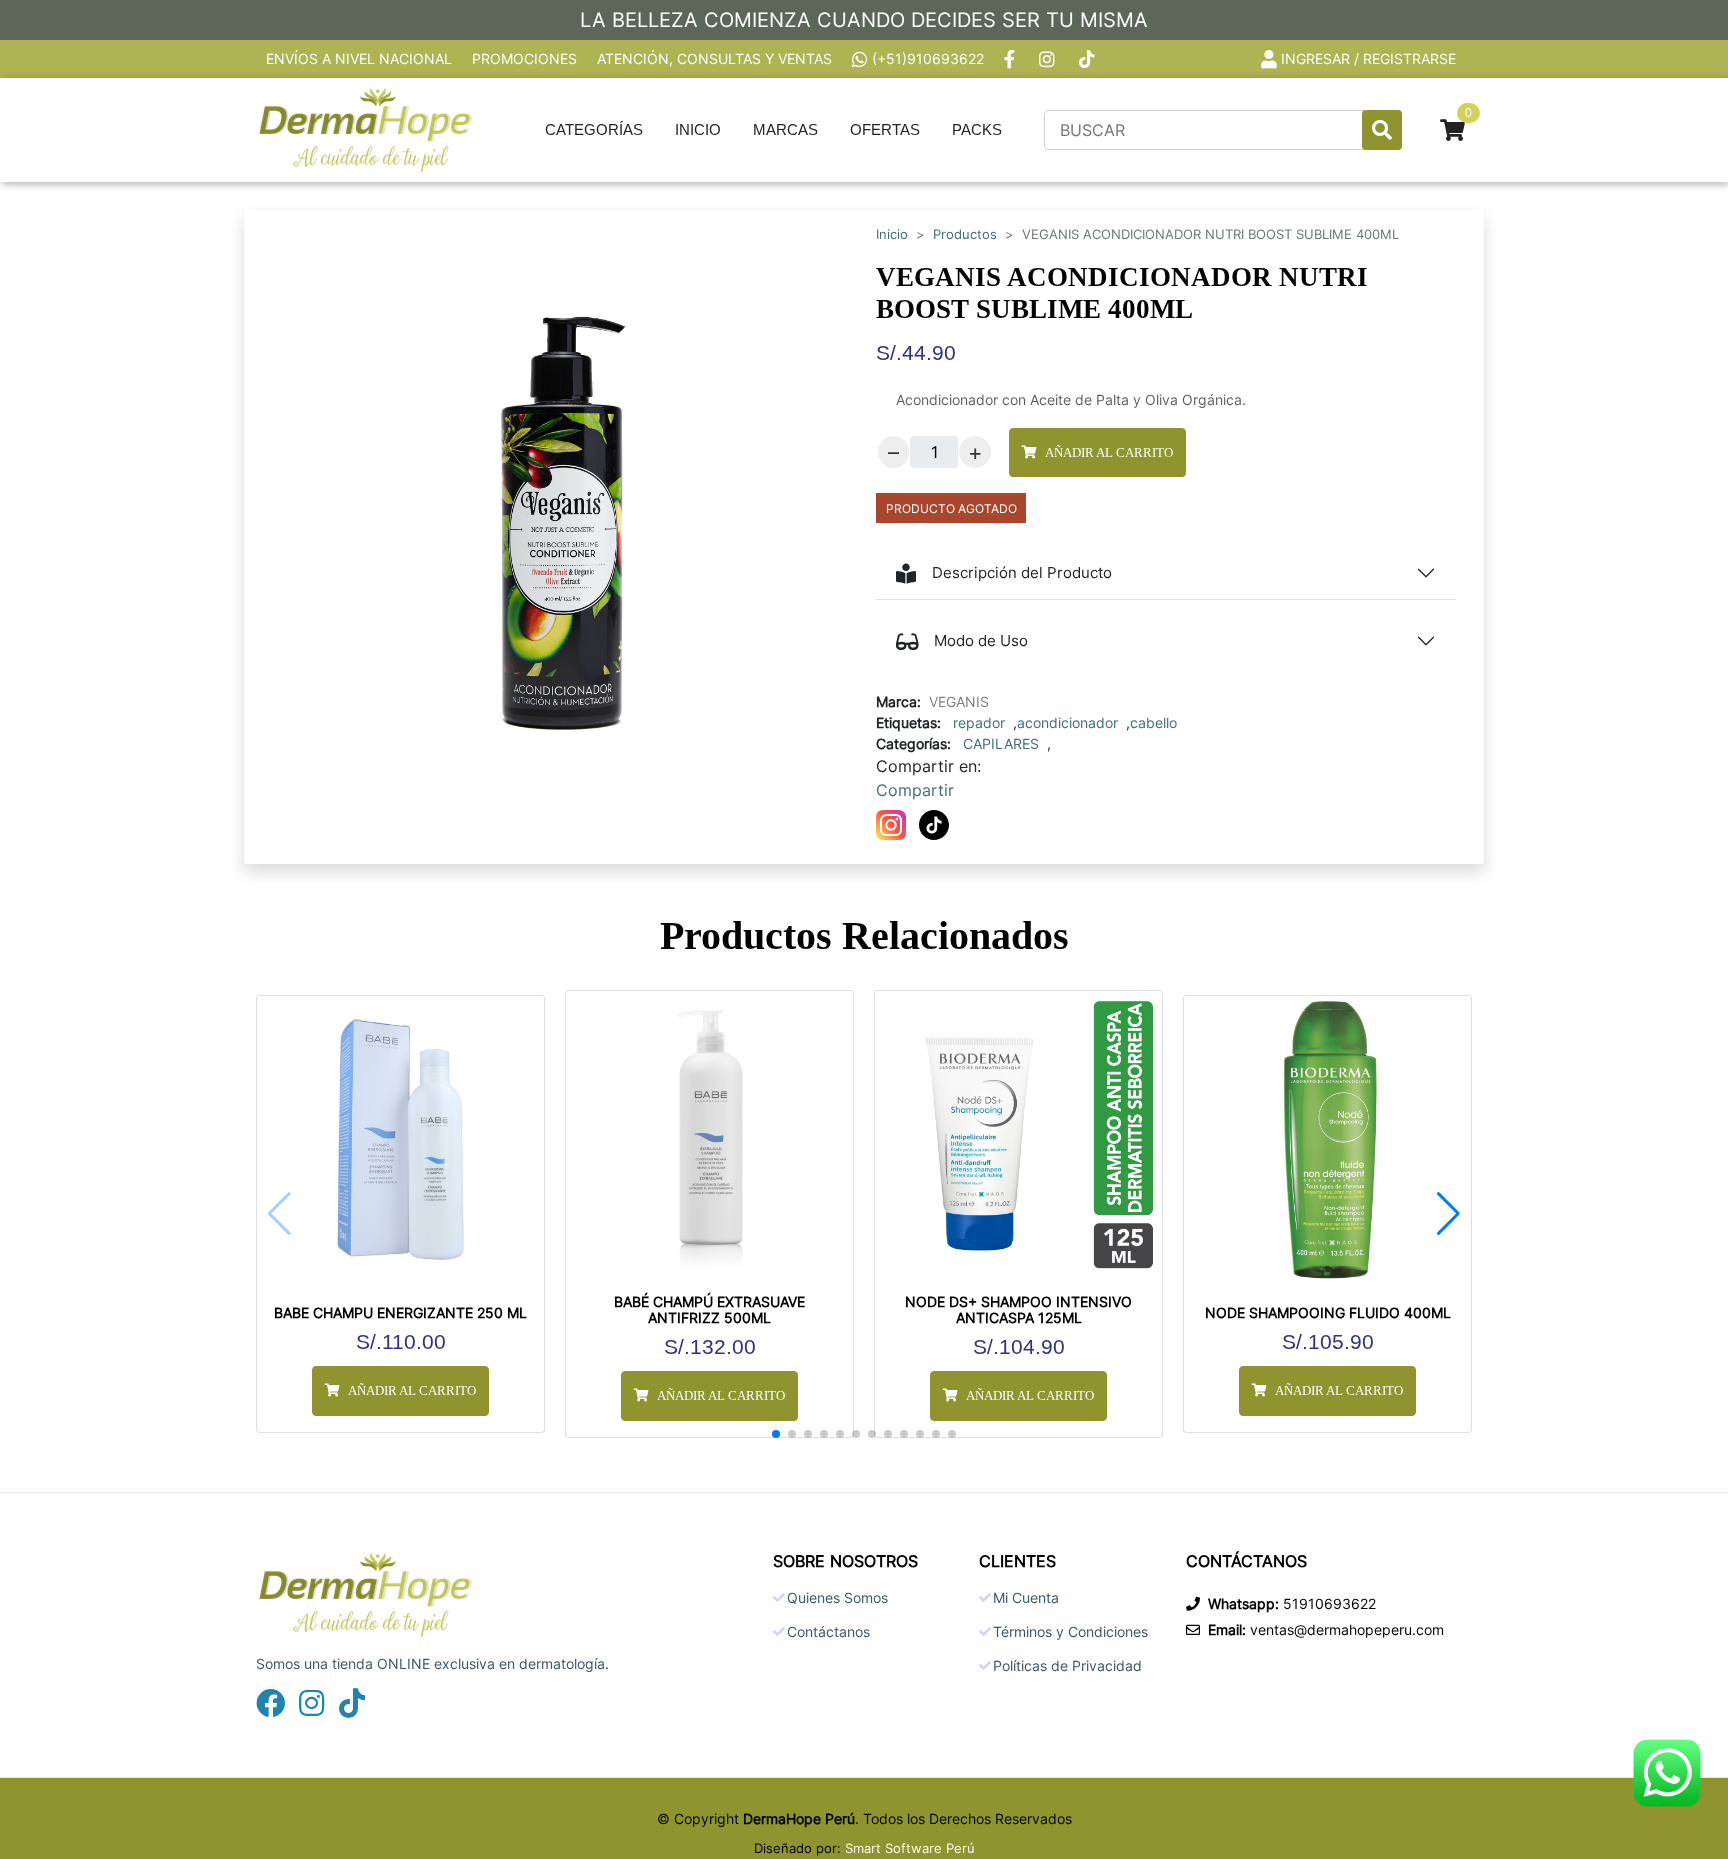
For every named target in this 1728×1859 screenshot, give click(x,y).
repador (979, 722)
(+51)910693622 (928, 59)
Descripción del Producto (1022, 572)
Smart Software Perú (910, 1848)
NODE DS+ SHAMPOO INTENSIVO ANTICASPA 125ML (1018, 1310)
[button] (1448, 1214)
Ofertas (885, 129)
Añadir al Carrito (1109, 452)
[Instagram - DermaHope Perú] (1049, 59)
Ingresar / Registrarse (1368, 59)
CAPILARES (1001, 743)
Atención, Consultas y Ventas (714, 59)
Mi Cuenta (1026, 1598)
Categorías (594, 129)
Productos (965, 234)
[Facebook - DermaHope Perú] (1011, 59)
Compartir (915, 790)
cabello (1153, 722)
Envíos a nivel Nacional (359, 59)
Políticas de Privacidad (1067, 1666)
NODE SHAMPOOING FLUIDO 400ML (1328, 1313)
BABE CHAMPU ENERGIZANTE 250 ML (400, 1313)
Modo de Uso (981, 640)
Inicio (698, 129)
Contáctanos (828, 1632)
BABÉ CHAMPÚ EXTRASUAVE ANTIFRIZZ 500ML (709, 1310)
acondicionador (1067, 722)
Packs (977, 129)
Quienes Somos (837, 1598)
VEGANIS (959, 701)
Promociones (524, 59)
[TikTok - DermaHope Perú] (1089, 59)
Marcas (785, 129)
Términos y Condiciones (1070, 1632)
